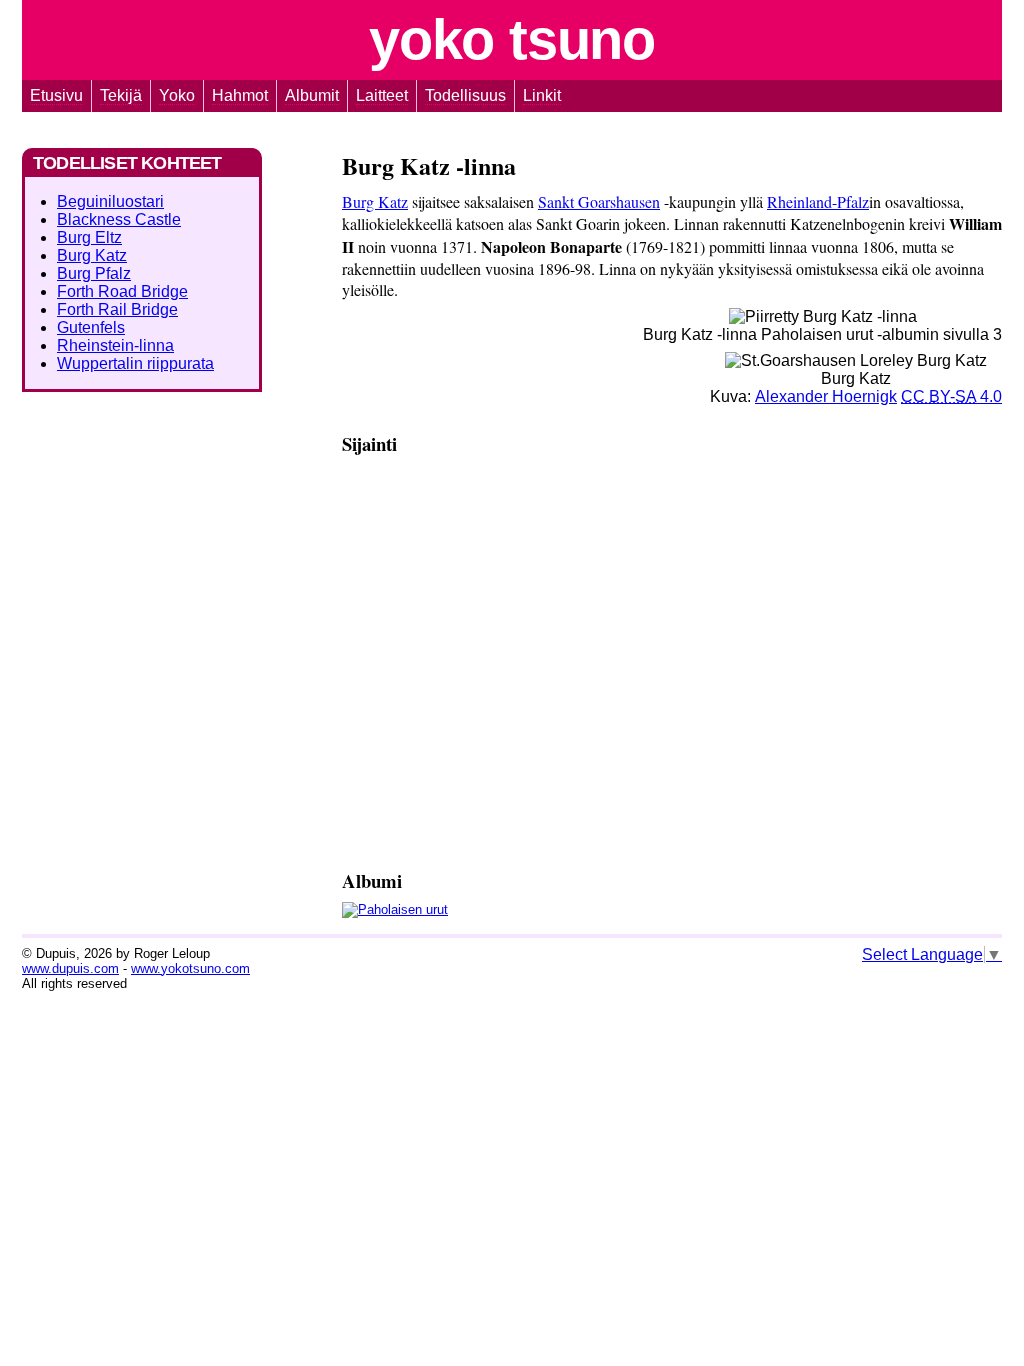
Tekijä (121, 95)
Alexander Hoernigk (826, 396)
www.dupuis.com (70, 968)
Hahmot (240, 95)
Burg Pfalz (94, 273)
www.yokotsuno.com (190, 968)
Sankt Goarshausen (599, 201)
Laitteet (382, 95)
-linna (115, 345)
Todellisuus (465, 95)
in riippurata (135, 363)
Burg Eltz (89, 237)
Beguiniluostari (110, 201)
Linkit (542, 95)
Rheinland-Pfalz (818, 201)
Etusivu (56, 95)
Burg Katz (375, 201)
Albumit (312, 95)
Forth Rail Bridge (117, 309)
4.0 (951, 396)
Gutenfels (91, 327)
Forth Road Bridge (122, 291)
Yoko (512, 39)
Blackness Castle (119, 219)
